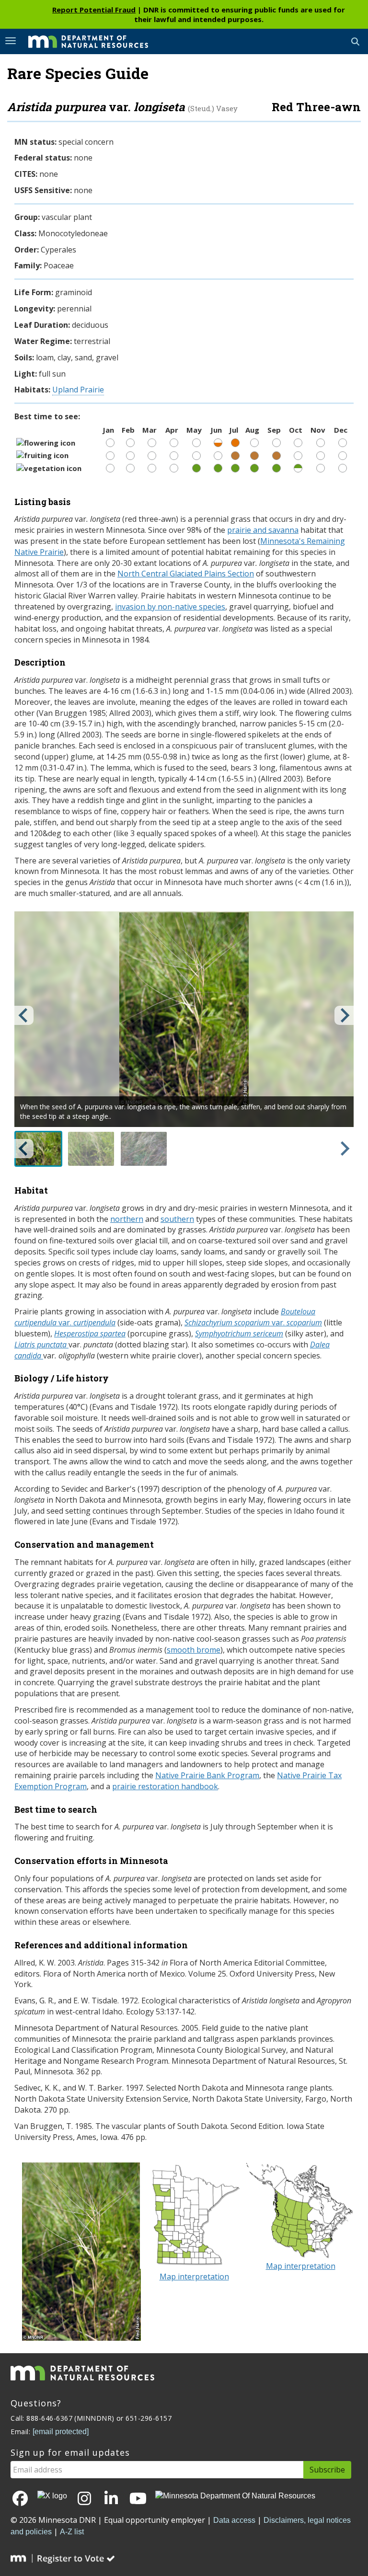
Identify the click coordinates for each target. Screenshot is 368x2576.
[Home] (81, 41)
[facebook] (20, 2499)
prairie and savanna (263, 530)
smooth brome (194, 1650)
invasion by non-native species (170, 607)
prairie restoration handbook (165, 1786)
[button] (38, 1149)
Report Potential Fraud (94, 10)
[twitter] (52, 2496)
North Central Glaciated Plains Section (186, 574)
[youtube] (138, 2499)
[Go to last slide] (24, 1015)
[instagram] (84, 2499)
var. (253, 1322)
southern (177, 1219)
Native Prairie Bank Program (207, 1775)
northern (127, 1219)
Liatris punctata (41, 1345)
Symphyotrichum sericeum (239, 1334)
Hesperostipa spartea (90, 1334)
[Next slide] (344, 1015)
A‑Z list (72, 2532)
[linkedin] (111, 2499)
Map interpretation (194, 2277)
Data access (234, 2520)
